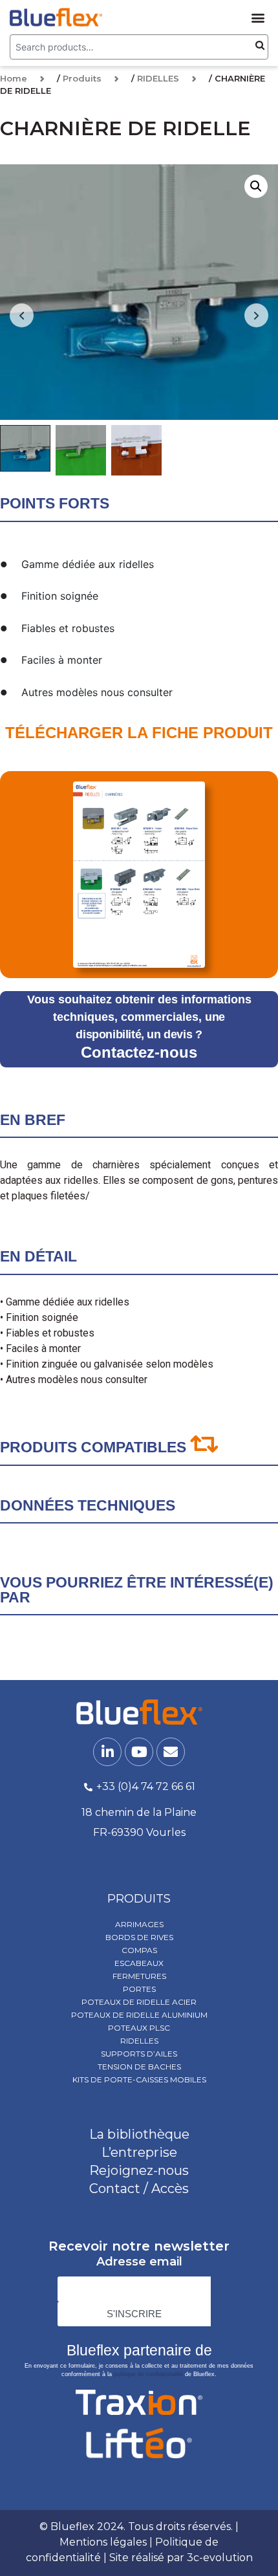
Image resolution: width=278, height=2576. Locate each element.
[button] (258, 17)
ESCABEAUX (139, 1963)
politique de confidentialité (148, 2374)
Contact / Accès (139, 2189)
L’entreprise (139, 2152)
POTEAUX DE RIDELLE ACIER (139, 2002)
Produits (82, 78)
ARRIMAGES (139, 1924)
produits (139, 1899)
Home (14, 78)
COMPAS (139, 1950)
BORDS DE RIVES (139, 1937)
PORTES (139, 1989)
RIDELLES (158, 78)
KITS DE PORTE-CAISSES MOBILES (139, 2079)
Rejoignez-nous (139, 2170)
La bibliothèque (139, 2134)
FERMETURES (139, 1976)
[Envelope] (171, 1752)
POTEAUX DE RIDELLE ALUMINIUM (139, 2015)
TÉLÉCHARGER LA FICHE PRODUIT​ (139, 733)
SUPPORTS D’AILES (139, 2054)
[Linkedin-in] (107, 1752)
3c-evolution (220, 2558)
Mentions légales (103, 2542)
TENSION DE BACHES (139, 2067)
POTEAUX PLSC (139, 2028)
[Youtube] (139, 1752)
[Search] (260, 46)
